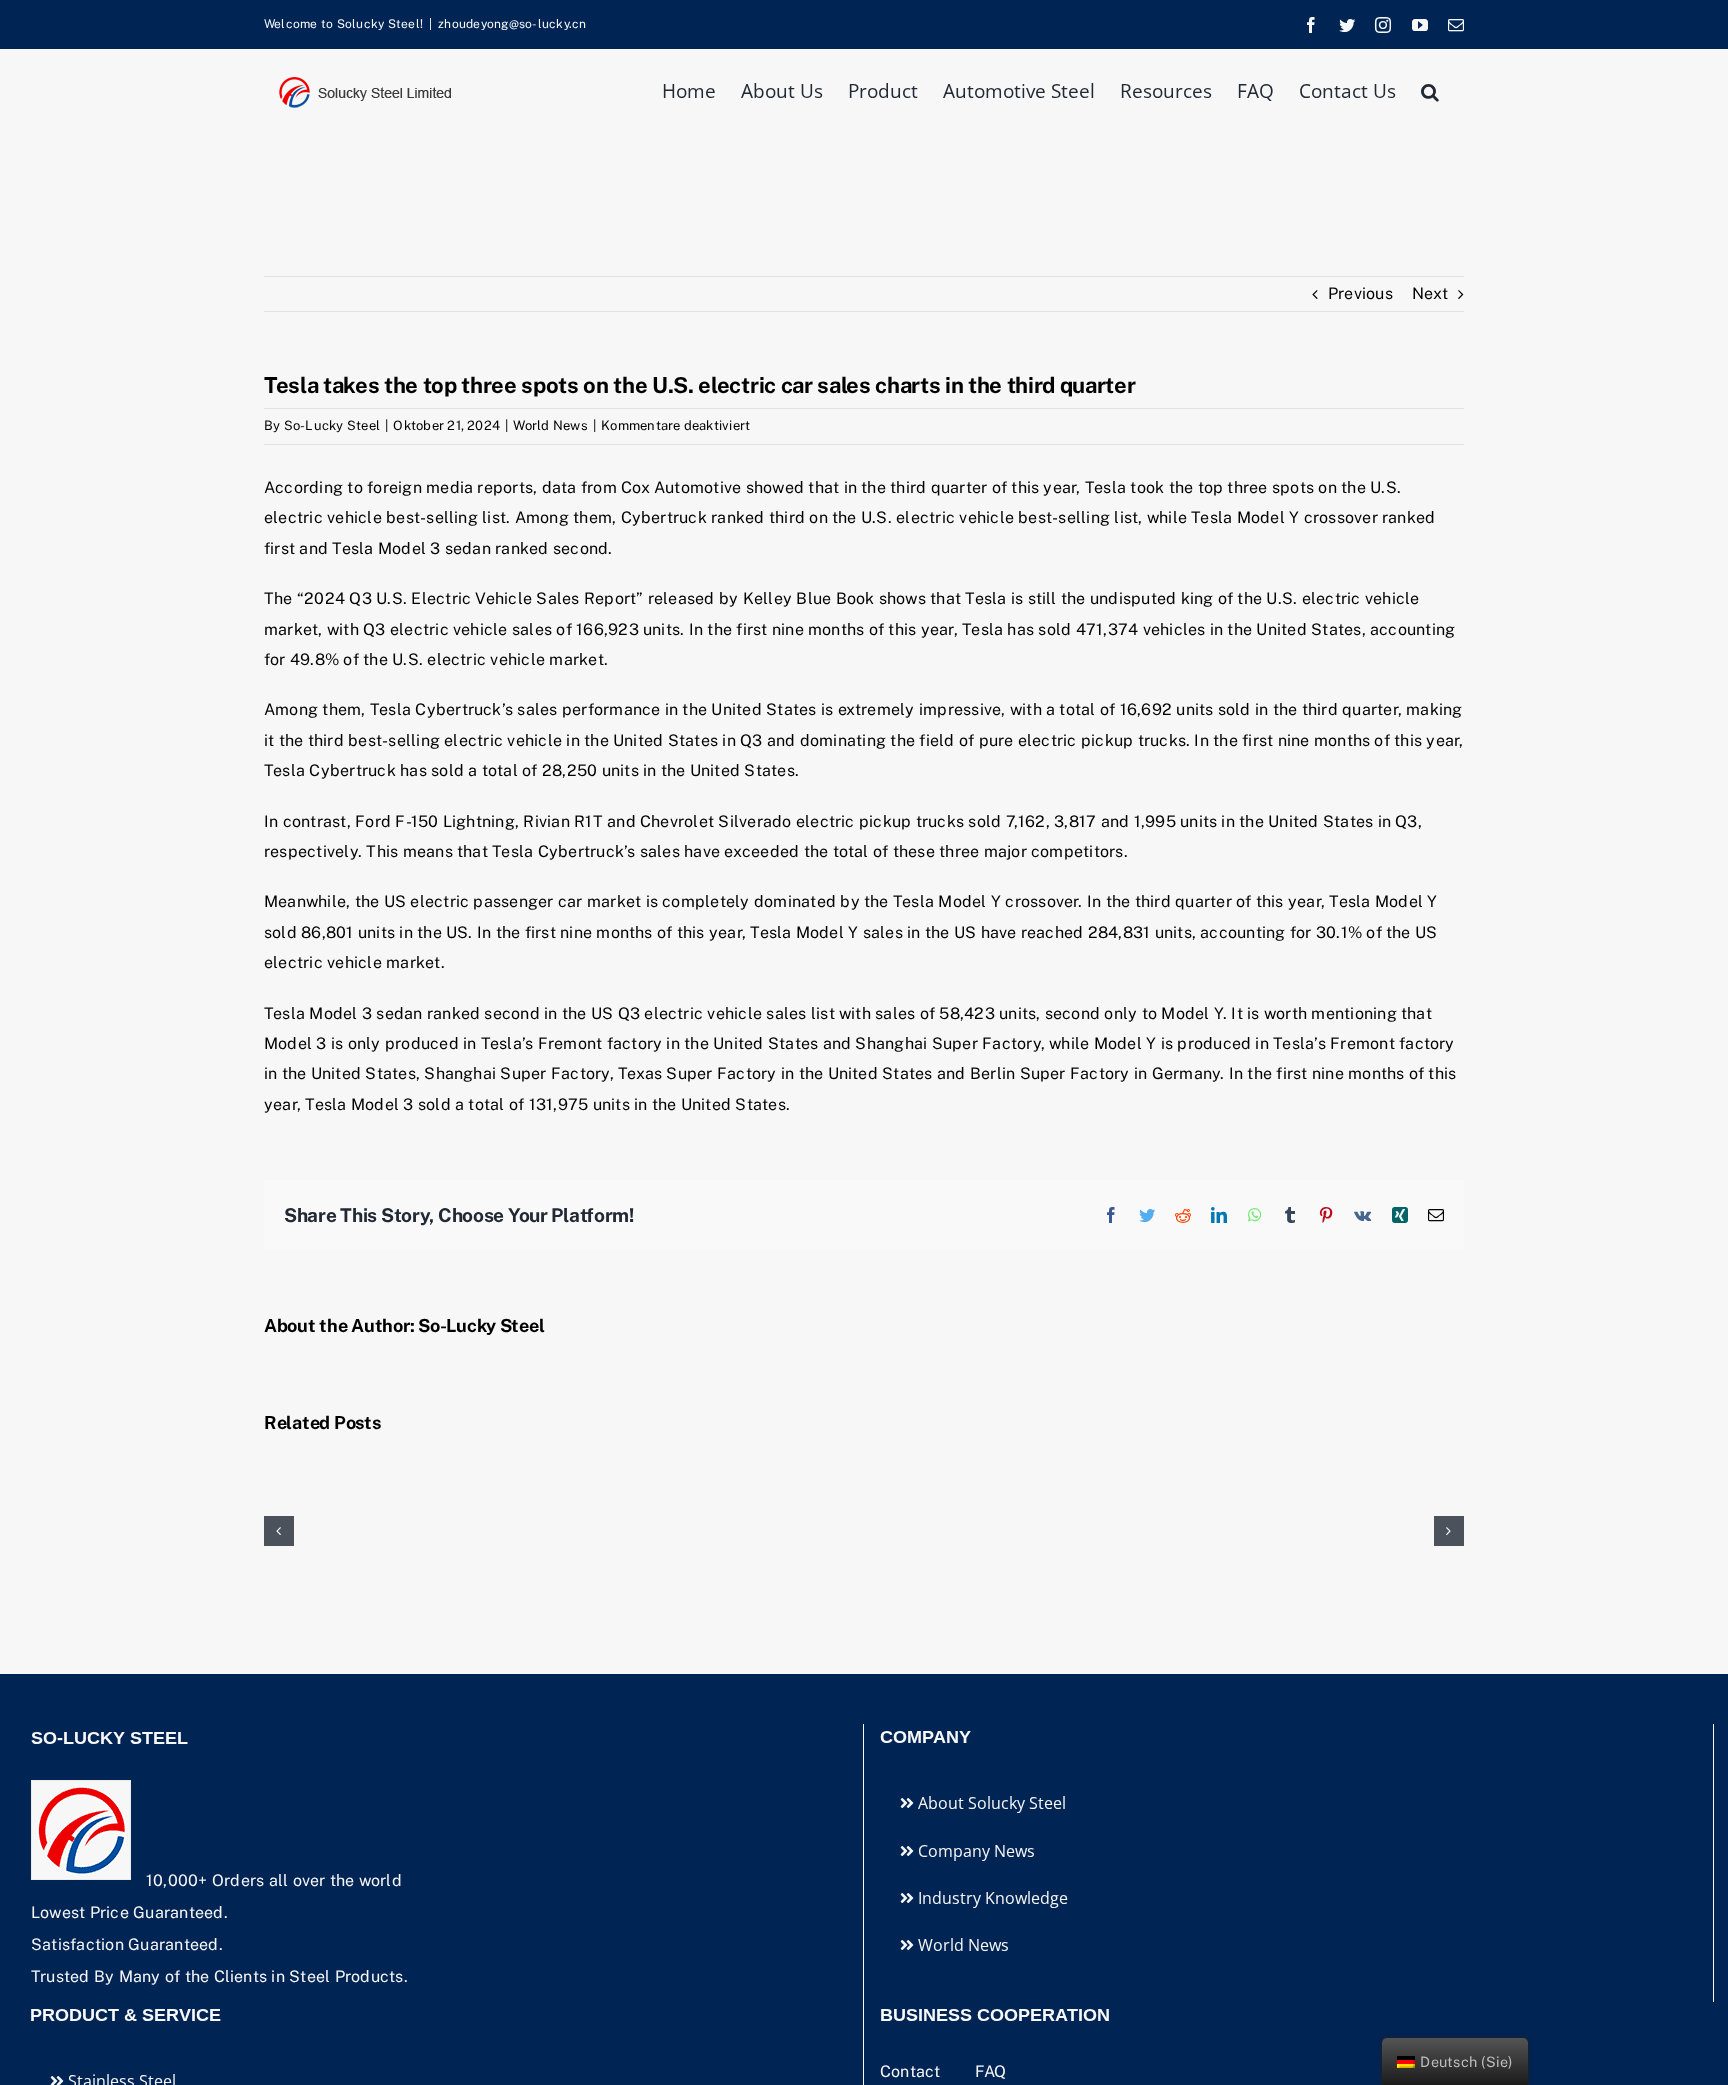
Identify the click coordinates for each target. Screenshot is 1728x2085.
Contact (912, 2071)
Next (1430, 293)
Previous (1360, 293)
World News (550, 425)
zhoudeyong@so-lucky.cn (512, 24)
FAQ (991, 2071)
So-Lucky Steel (332, 425)
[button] (1430, 89)
